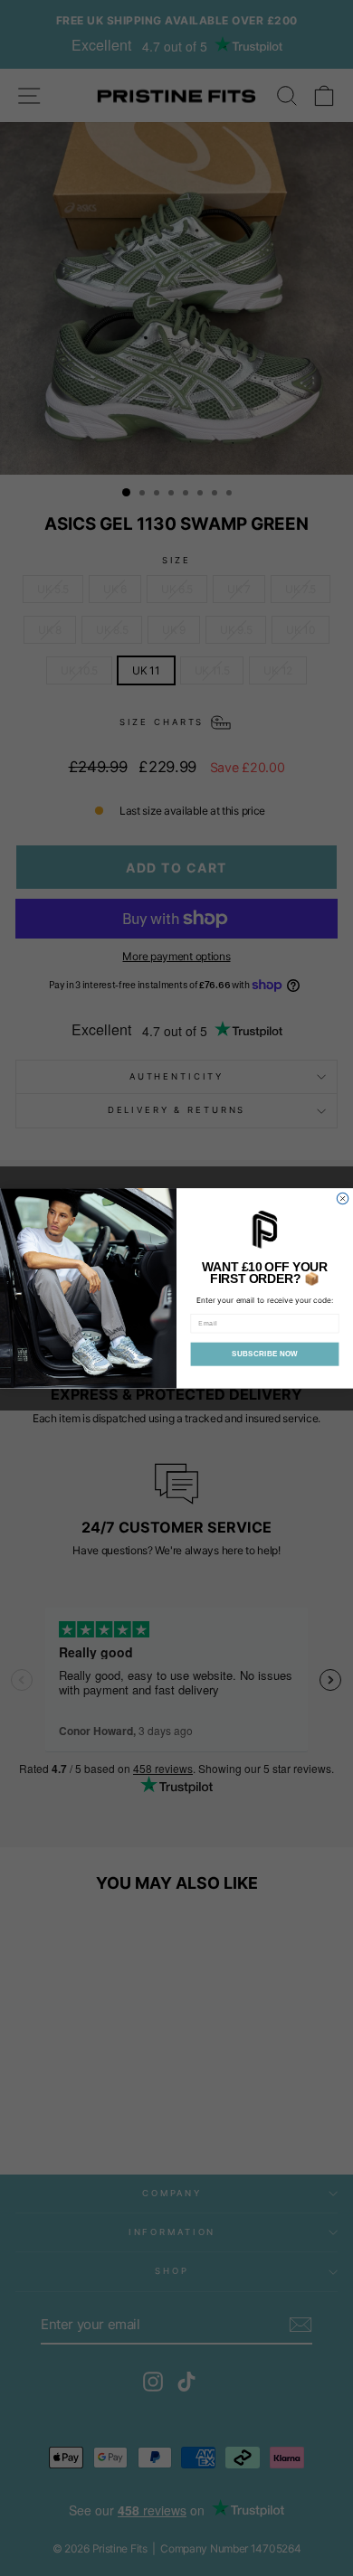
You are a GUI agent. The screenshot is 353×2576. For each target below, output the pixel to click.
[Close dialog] (342, 1198)
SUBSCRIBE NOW (265, 1354)
